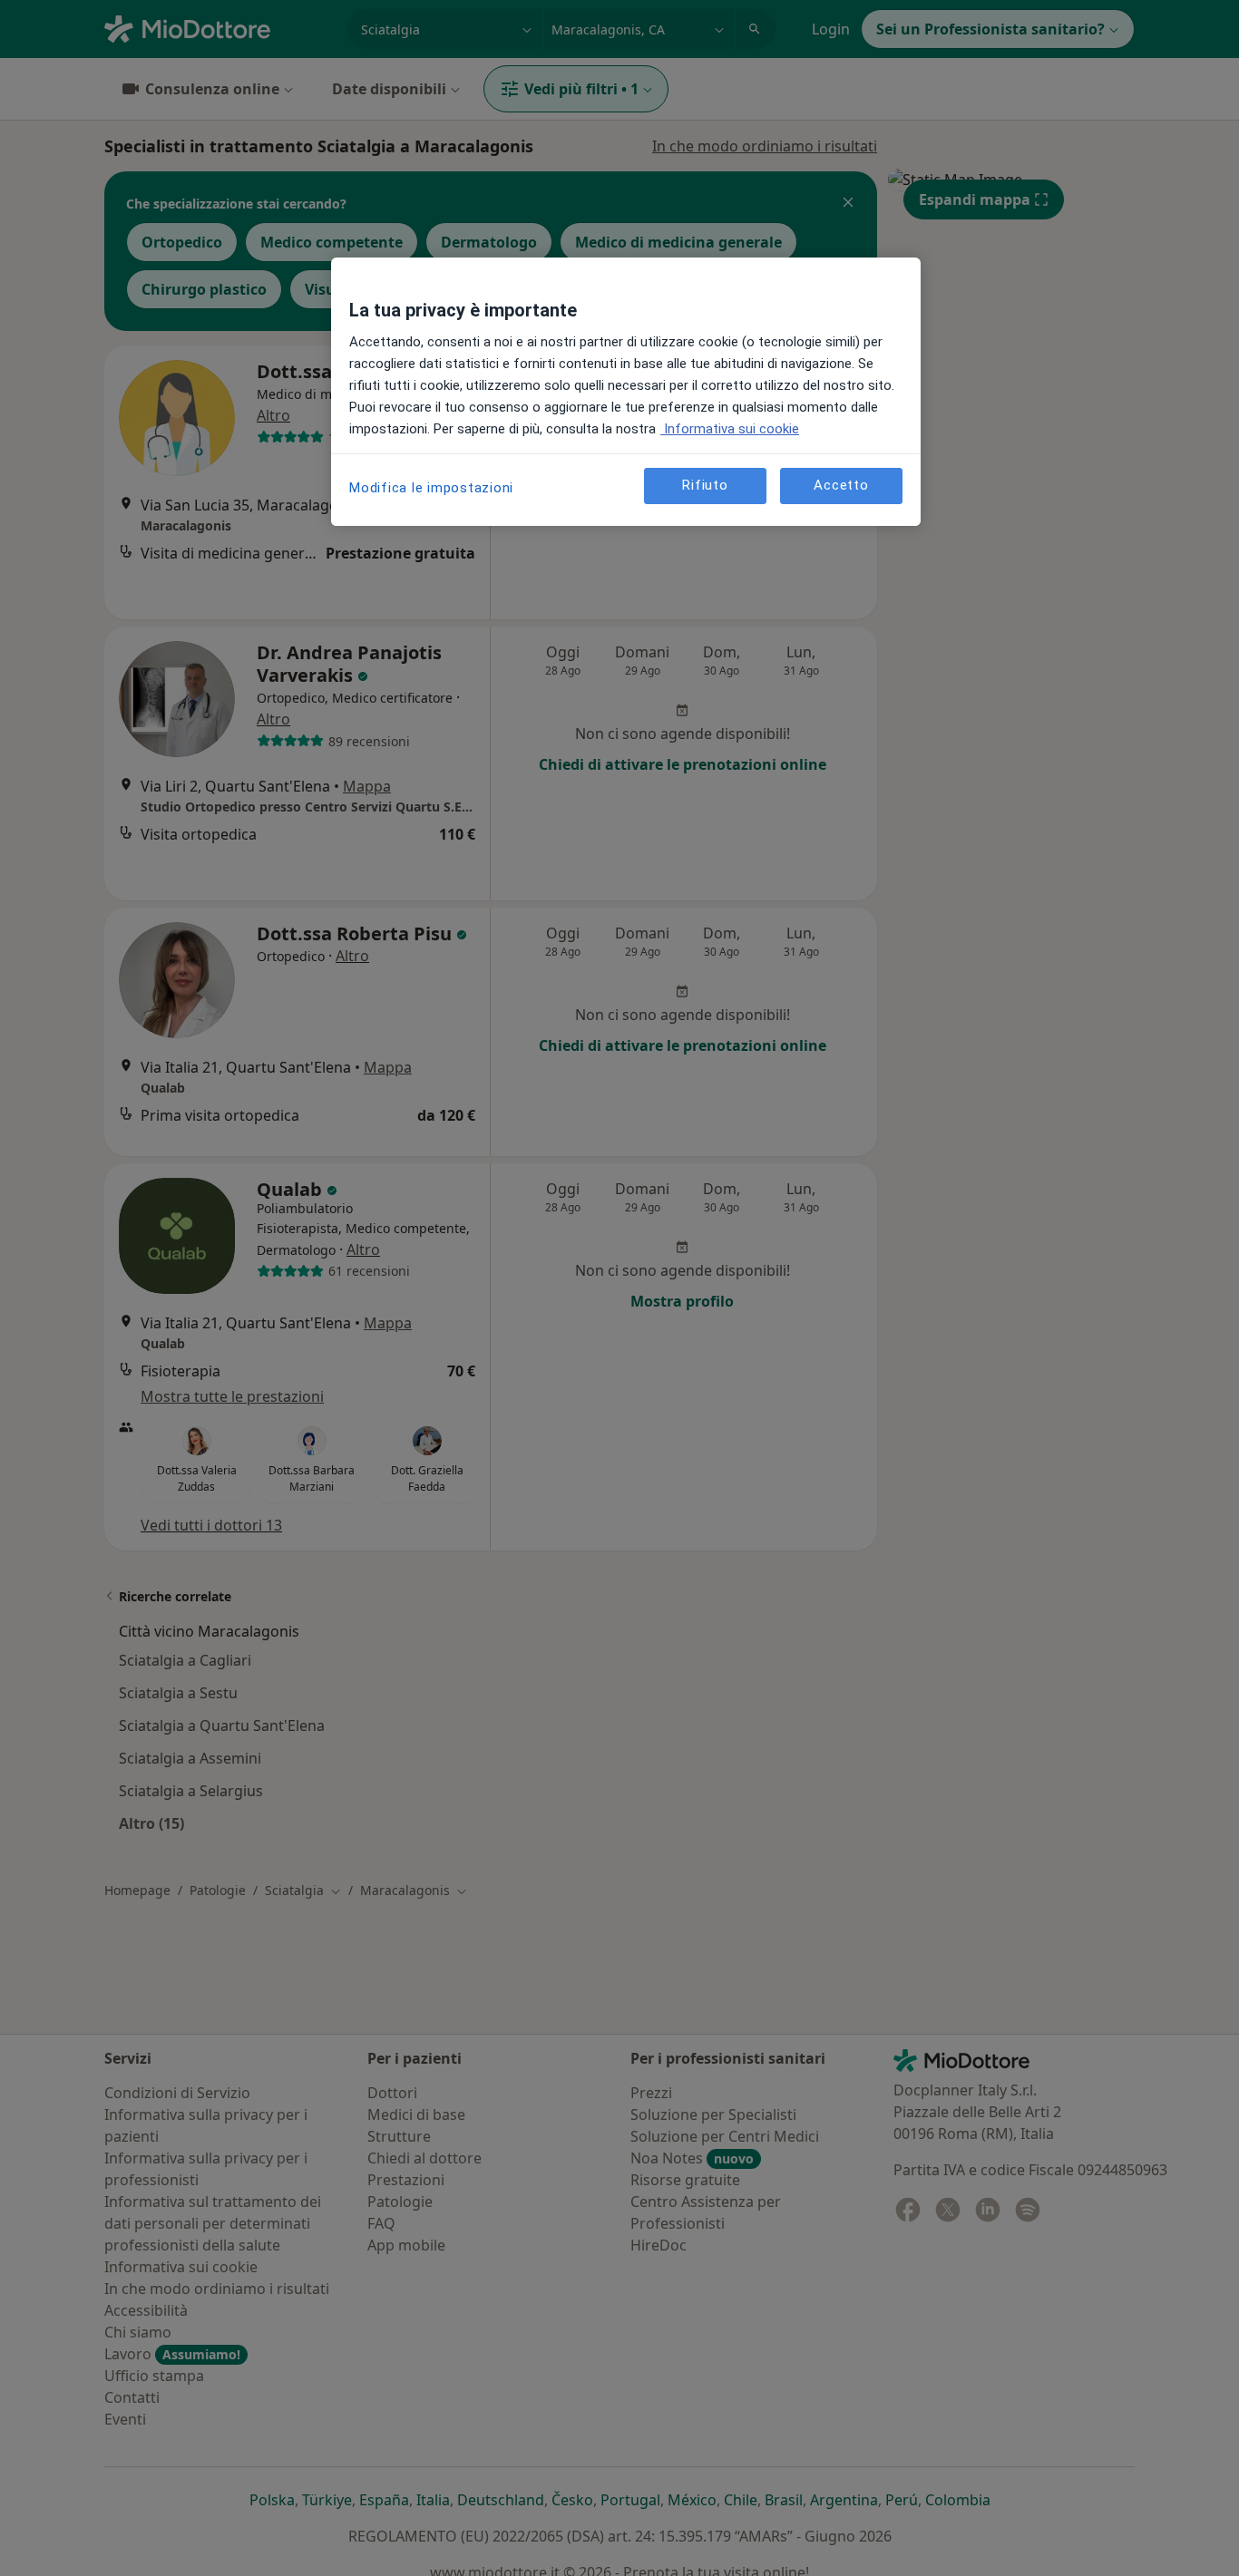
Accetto (841, 486)
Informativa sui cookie (730, 429)
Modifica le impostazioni (431, 488)
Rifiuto (705, 486)
